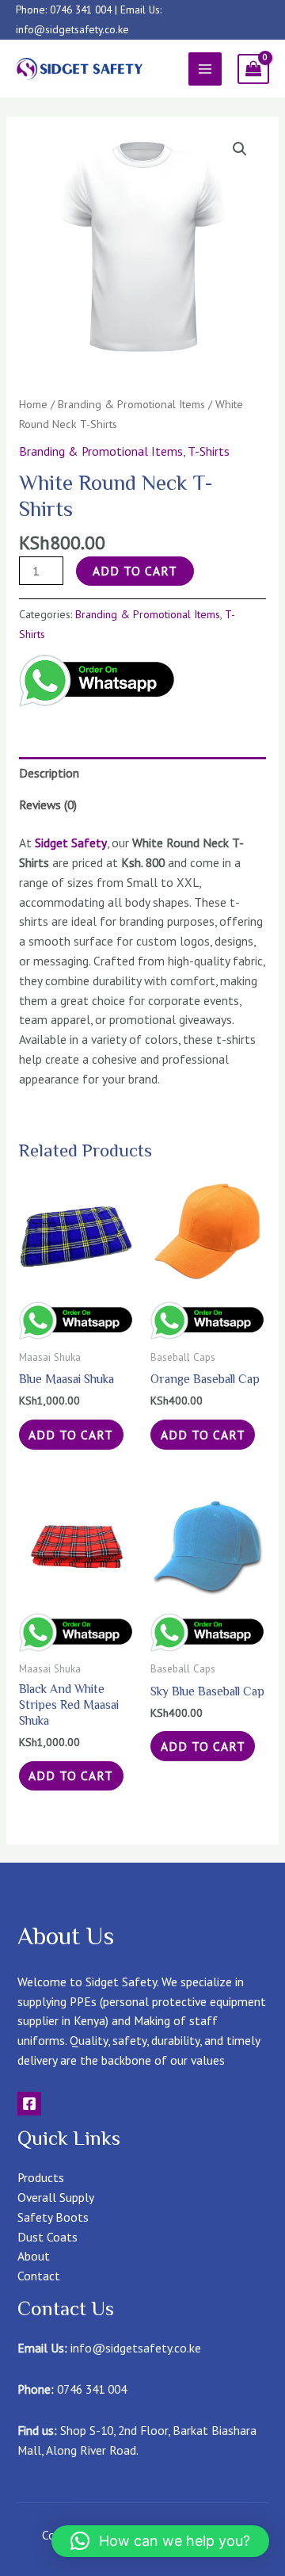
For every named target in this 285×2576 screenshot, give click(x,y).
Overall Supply (56, 2197)
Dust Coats (47, 2237)
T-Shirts (209, 451)
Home (33, 404)
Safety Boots (53, 2217)
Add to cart (135, 571)
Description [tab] (49, 773)
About (34, 2256)
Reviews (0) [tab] (48, 805)
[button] (240, 149)
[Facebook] (29, 2104)
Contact (39, 2276)
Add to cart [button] (71, 1435)
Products (41, 2177)
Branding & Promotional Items (131, 404)
